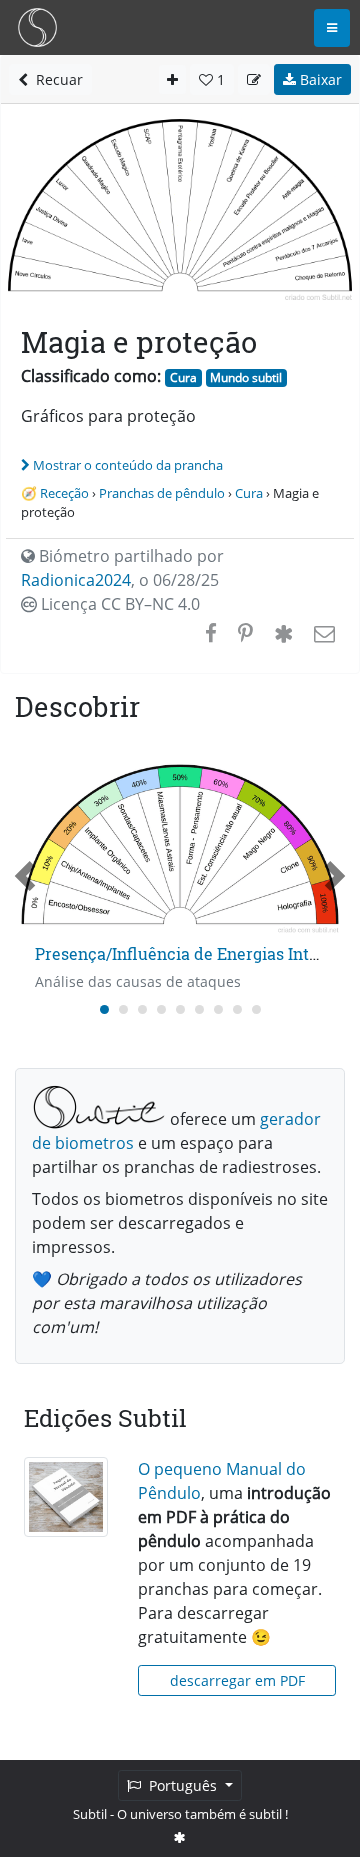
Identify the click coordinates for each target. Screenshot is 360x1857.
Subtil (90, 1814)
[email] (322, 633)
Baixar (319, 79)
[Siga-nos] (180, 1837)
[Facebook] (211, 633)
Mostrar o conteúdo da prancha (128, 465)
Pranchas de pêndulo (162, 493)
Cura (183, 377)
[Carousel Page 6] (199, 1009)
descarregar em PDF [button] (237, 1680)
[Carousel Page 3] (142, 1009)
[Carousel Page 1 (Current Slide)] (104, 1009)
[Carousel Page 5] (180, 1009)
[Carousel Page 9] (256, 1009)
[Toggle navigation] (332, 28)
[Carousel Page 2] (123, 1009)
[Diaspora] (283, 633)
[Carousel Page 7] (218, 1009)
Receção (64, 493)
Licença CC (118, 604)
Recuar (55, 79)
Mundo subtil (246, 377)
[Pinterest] (245, 633)
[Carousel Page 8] (237, 1009)
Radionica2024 (76, 580)
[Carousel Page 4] (161, 1009)
